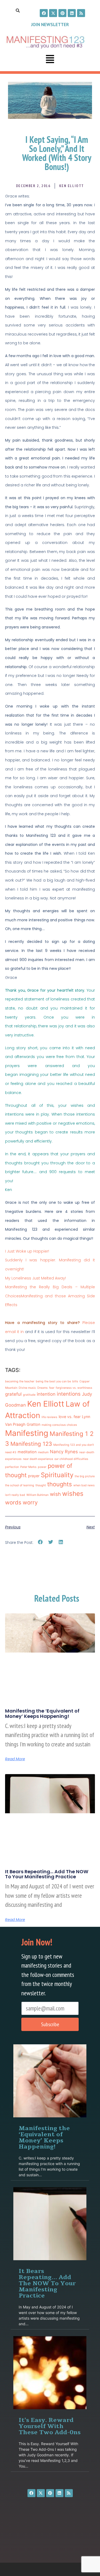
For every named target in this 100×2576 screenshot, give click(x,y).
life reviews (49, 1417)
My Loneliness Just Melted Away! (35, 1278)
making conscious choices (59, 1425)
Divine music (27, 1388)
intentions (69, 1394)
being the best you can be (53, 1381)
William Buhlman (37, 1495)
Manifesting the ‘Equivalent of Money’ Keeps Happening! (42, 1713)
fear (52, 1388)
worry (30, 1502)
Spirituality (57, 1475)
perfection (12, 1467)
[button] (50, 60)
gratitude (29, 1395)
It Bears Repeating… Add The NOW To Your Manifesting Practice (47, 1874)
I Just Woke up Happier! (27, 1251)
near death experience (38, 1459)
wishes (73, 1494)
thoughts (60, 1484)
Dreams (43, 1388)
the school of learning (20, 1485)
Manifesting (27, 1433)
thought (41, 1485)
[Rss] (81, 13)
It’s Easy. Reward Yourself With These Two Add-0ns (50, 2426)
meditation (27, 1452)
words (13, 1502)
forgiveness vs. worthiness (74, 1388)
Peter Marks (28, 1467)
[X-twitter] (53, 13)
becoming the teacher (20, 1381)
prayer (34, 1476)
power (42, 1467)
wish (55, 1494)
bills (75, 1381)
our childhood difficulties (71, 1459)
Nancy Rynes (64, 1452)
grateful (13, 1394)
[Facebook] (44, 13)
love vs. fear (70, 1417)
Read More (15, 1759)
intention (46, 1394)
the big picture (85, 1476)
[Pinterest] (62, 13)
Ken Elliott (46, 1404)
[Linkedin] (72, 13)
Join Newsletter (50, 25)
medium (43, 1452)
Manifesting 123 (31, 1444)
